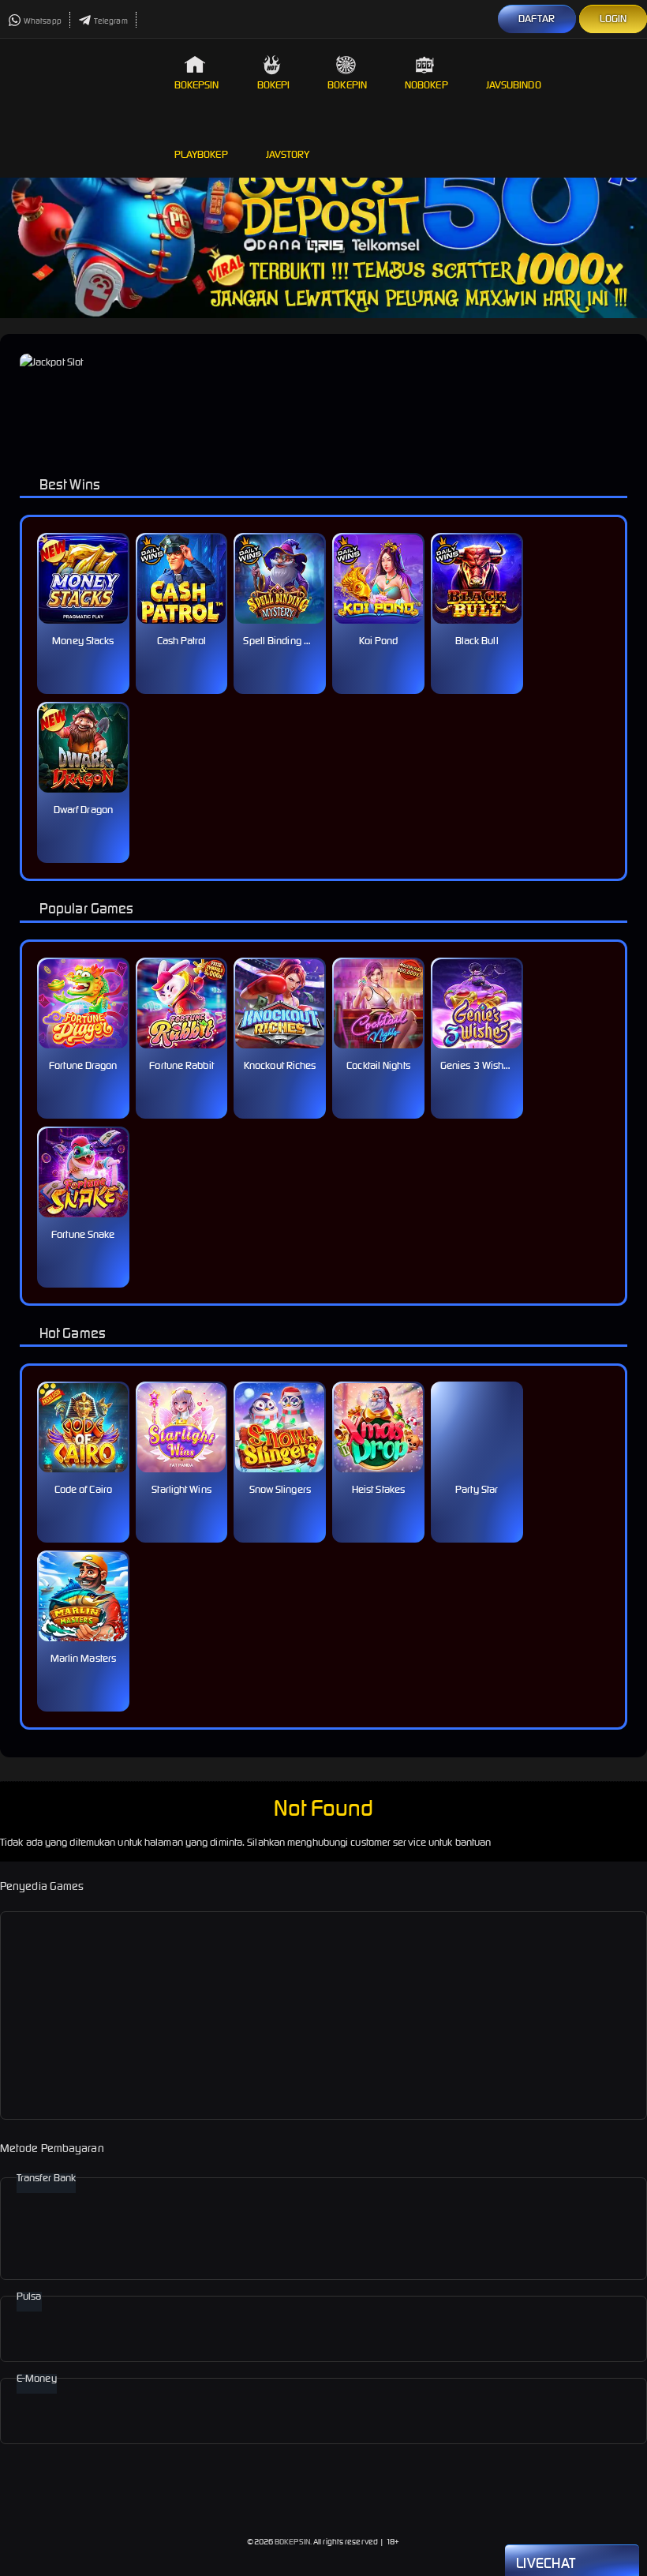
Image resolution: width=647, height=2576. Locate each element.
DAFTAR (537, 19)
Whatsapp (43, 21)
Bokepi (274, 85)
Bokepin (347, 85)
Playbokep (201, 154)
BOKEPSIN (292, 2542)
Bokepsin (197, 85)
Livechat (546, 2563)
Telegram (111, 21)
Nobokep (426, 85)
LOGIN (613, 19)
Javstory (288, 154)
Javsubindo (514, 85)
